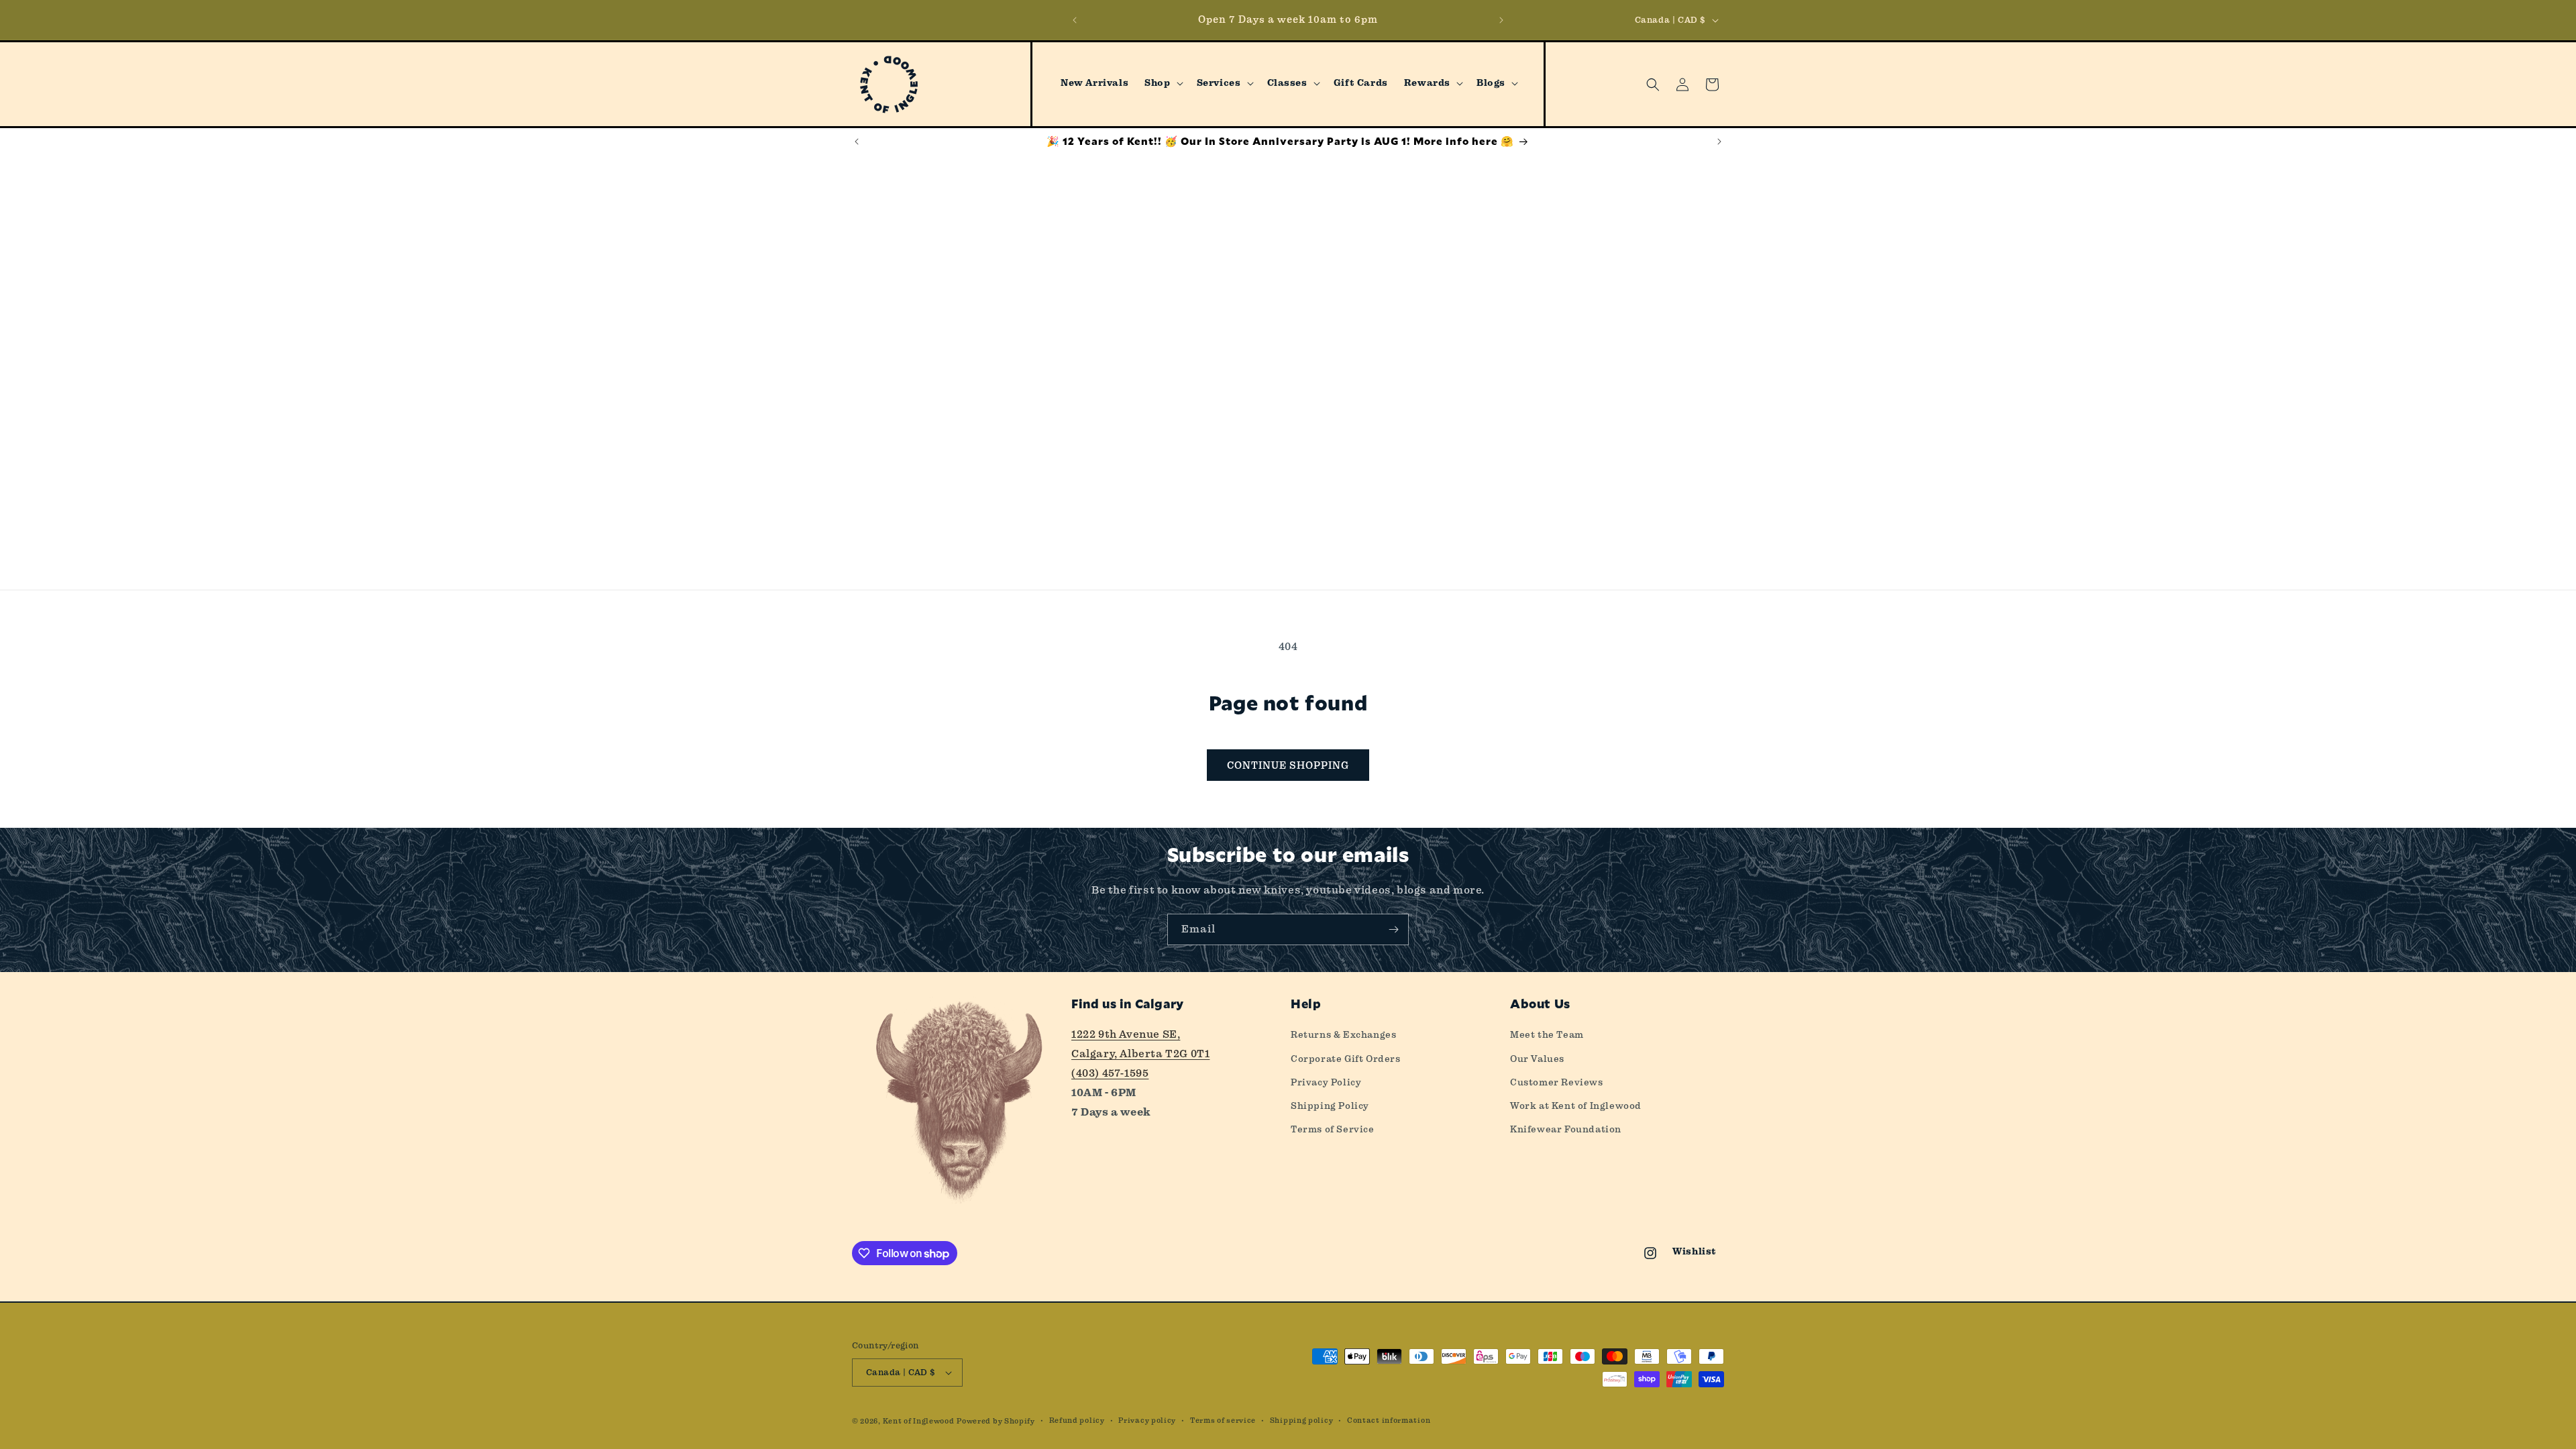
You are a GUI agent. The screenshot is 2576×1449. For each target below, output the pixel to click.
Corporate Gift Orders (1346, 1059)
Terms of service (1223, 1420)
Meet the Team (1547, 1034)
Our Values (1537, 1059)
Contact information (1389, 1420)
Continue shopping (1288, 765)
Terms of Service (1333, 1129)
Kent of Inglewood (919, 1421)
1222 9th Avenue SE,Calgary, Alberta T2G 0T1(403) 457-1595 (1140, 1054)
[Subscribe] (1393, 929)
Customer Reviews (1557, 1082)
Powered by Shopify (996, 1421)
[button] (1162, 83)
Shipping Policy (1330, 1106)
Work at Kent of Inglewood (1576, 1106)
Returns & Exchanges (1343, 1034)
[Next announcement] (1501, 20)
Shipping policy (1302, 1420)
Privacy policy (1147, 1420)
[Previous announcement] (1075, 20)
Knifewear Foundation (1566, 1129)
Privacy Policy (1326, 1082)
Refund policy (1077, 1420)
